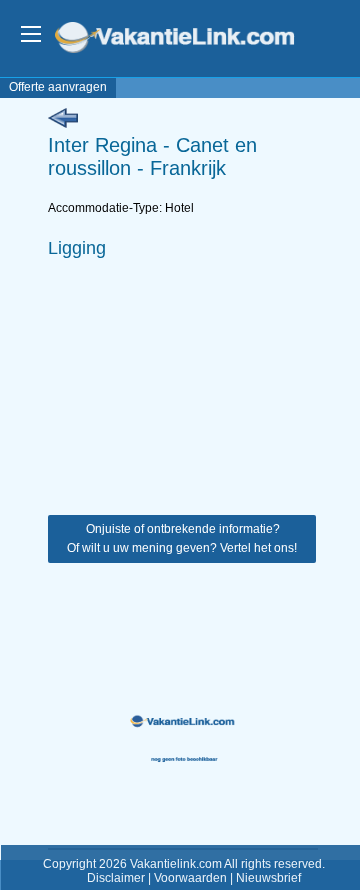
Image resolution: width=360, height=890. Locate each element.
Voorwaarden (190, 878)
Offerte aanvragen (58, 87)
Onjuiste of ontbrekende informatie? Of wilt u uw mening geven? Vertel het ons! (182, 538)
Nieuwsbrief (268, 878)
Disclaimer (116, 878)
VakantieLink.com (188, 39)
